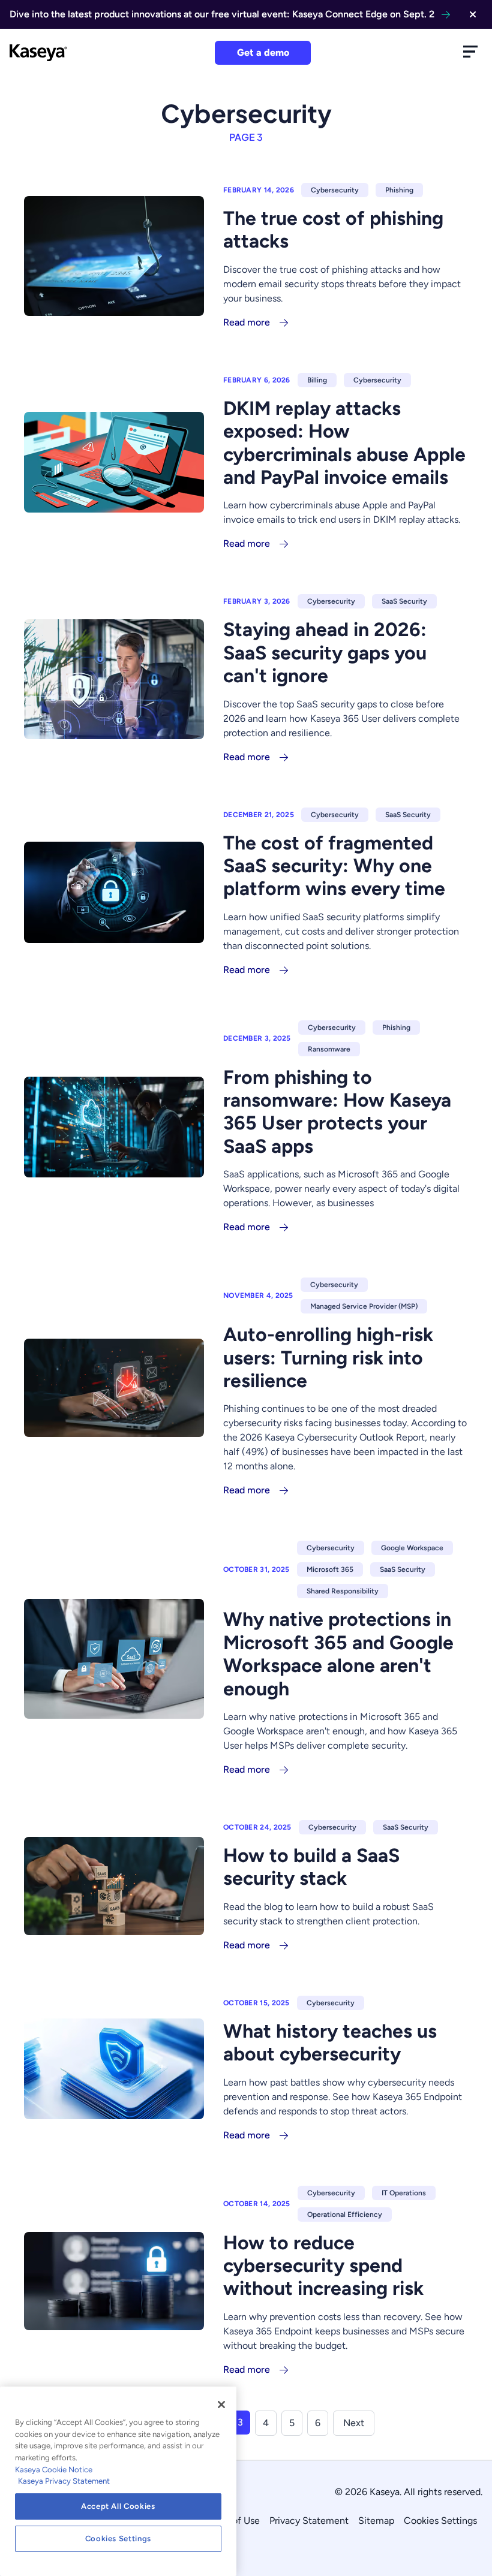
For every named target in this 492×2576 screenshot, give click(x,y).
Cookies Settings (440, 2521)
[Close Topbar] (473, 14)
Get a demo (263, 52)
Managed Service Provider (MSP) (364, 1306)
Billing (317, 380)
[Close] (221, 2405)
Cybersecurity (335, 190)
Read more (247, 322)
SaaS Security (404, 601)
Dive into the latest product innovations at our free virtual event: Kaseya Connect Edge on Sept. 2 (222, 14)
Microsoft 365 (330, 1569)
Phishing (399, 190)
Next (354, 2423)
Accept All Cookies (118, 2506)
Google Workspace (412, 1548)
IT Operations (404, 2193)
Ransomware (329, 1049)
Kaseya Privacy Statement (64, 2481)
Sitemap (376, 2521)
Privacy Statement (309, 2521)
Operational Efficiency (345, 2215)
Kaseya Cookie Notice (54, 2470)
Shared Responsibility (343, 1591)
